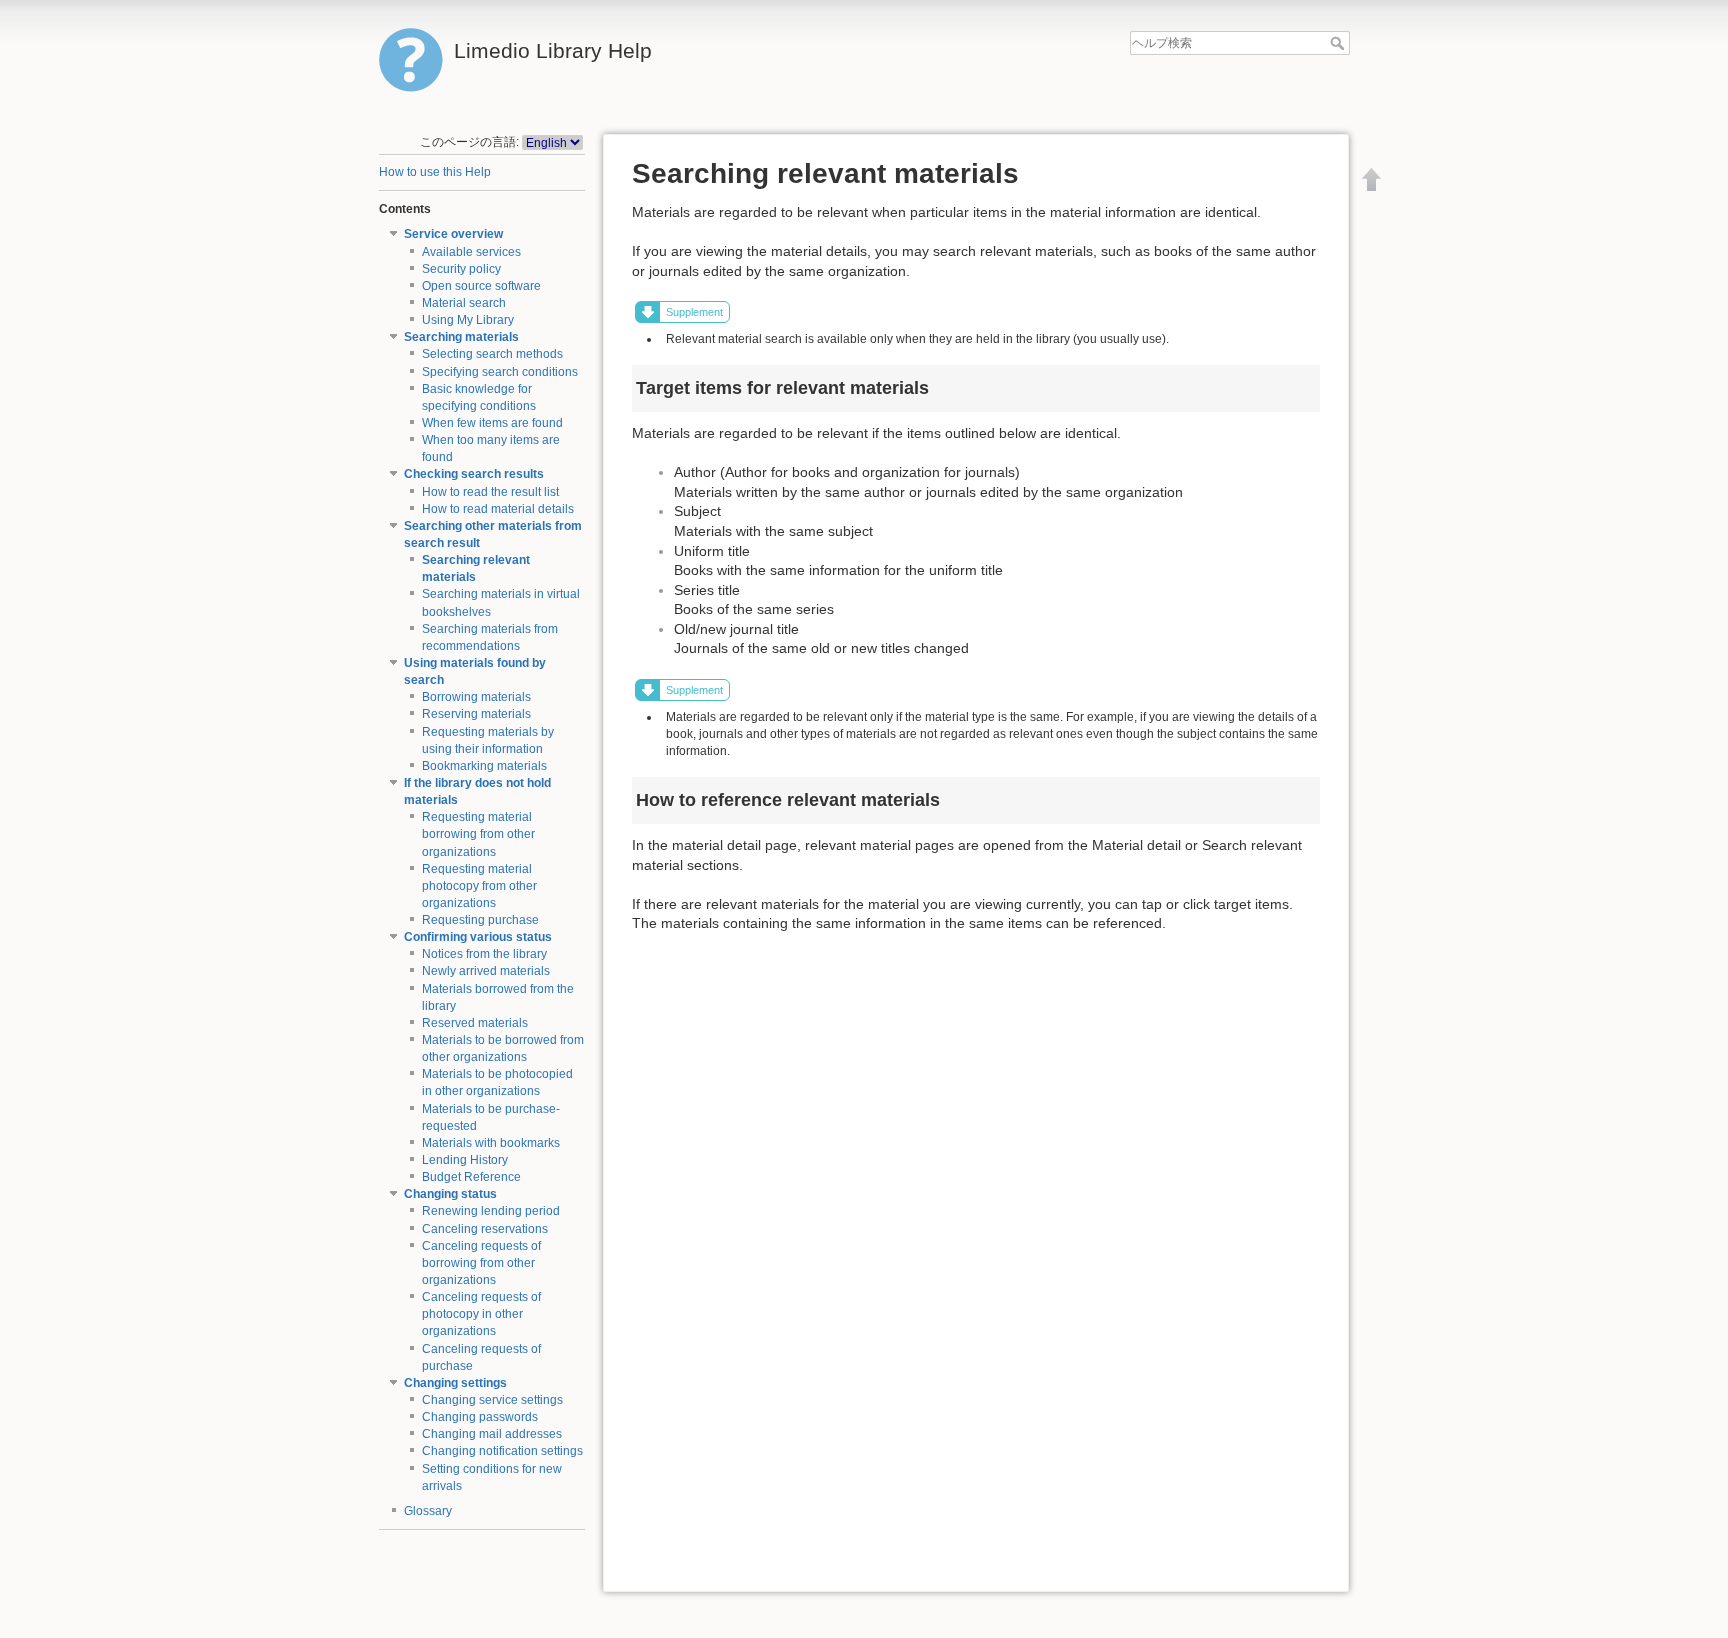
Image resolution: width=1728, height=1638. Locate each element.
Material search (464, 303)
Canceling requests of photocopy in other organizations (481, 1314)
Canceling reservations (485, 1229)
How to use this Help (435, 172)
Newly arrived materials (486, 971)
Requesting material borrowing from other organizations (478, 834)
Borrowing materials (476, 697)
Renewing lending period (491, 1211)
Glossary (428, 1511)
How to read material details (498, 509)
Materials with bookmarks (491, 1143)
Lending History (465, 1160)
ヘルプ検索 (1339, 43)
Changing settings (455, 1383)
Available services (471, 252)
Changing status (450, 1194)
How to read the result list (490, 492)
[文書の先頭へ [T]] (1372, 179)
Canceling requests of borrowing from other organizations (481, 1263)
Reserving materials (476, 714)
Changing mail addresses (492, 1434)
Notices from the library (484, 954)
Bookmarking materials (484, 766)
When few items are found (492, 423)
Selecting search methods (492, 354)
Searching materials (461, 337)
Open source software (481, 286)
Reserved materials (475, 1023)
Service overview (453, 234)
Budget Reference (471, 1177)
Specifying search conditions (500, 372)
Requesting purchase (480, 920)
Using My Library (468, 320)
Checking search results (474, 474)
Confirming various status (478, 937)
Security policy (461, 269)
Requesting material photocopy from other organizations (479, 886)
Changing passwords (480, 1417)
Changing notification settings (502, 1451)
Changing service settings (492, 1400)
